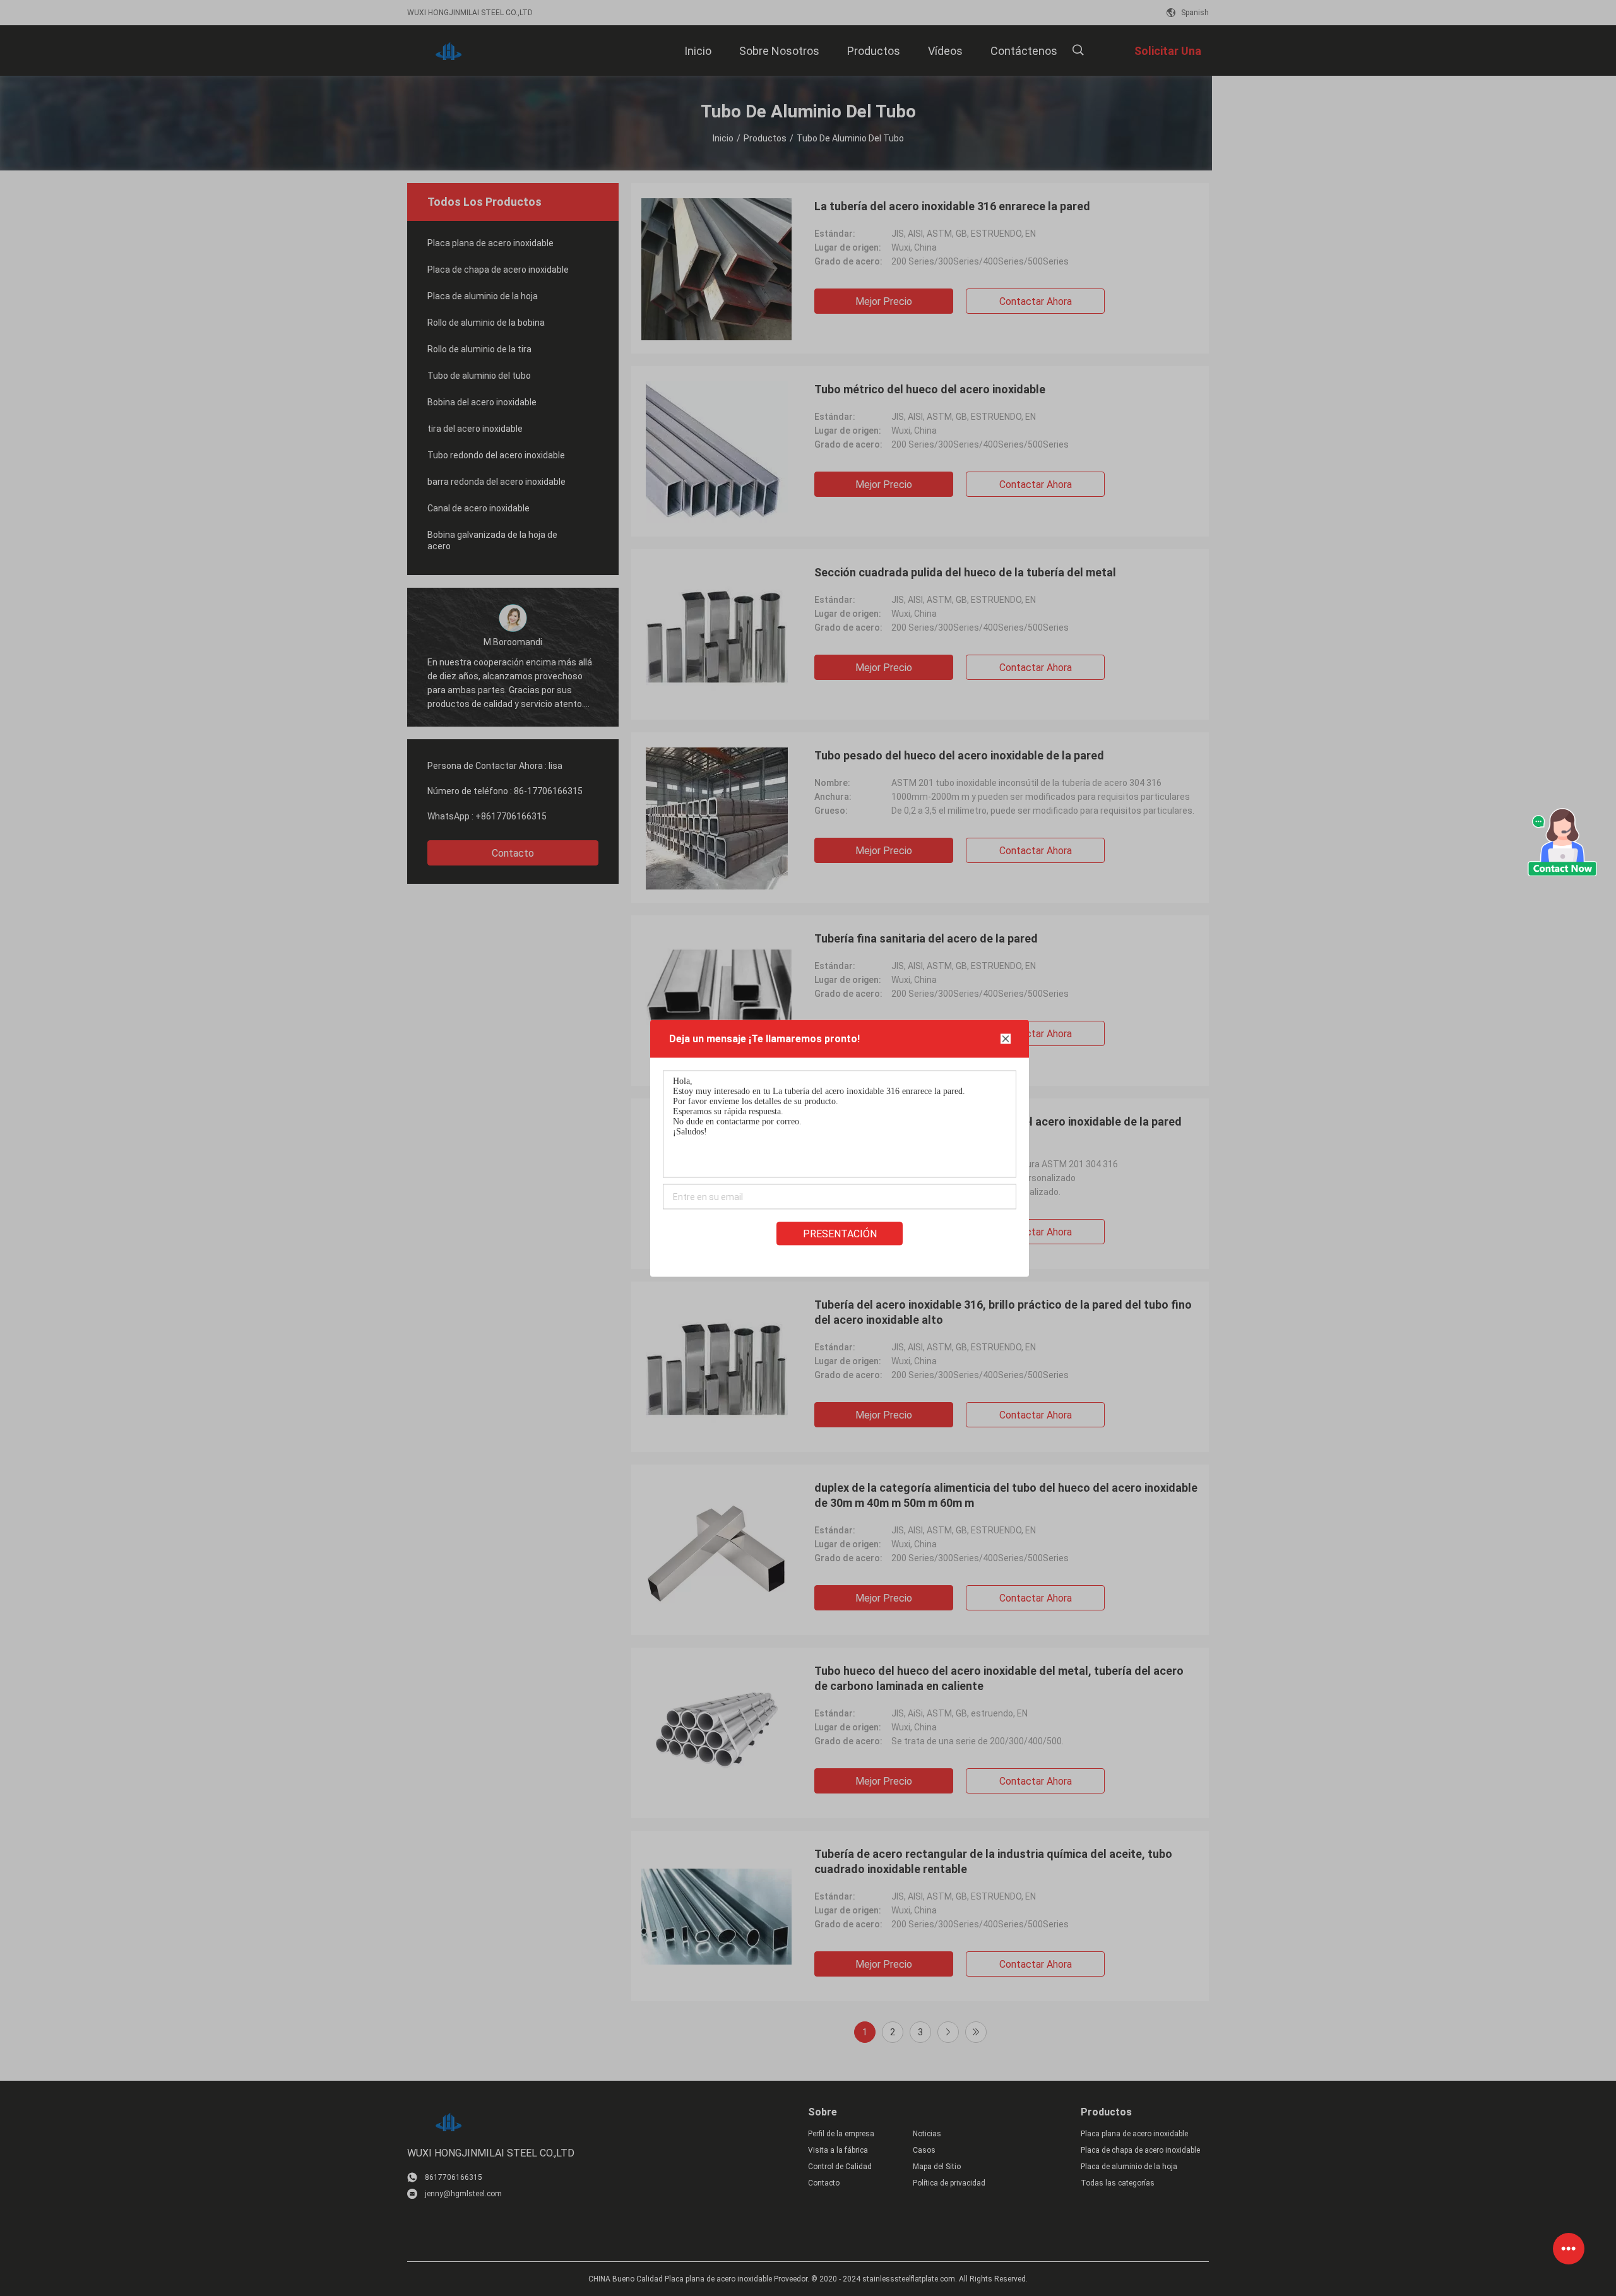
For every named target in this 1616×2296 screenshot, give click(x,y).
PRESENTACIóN (840, 1233)
